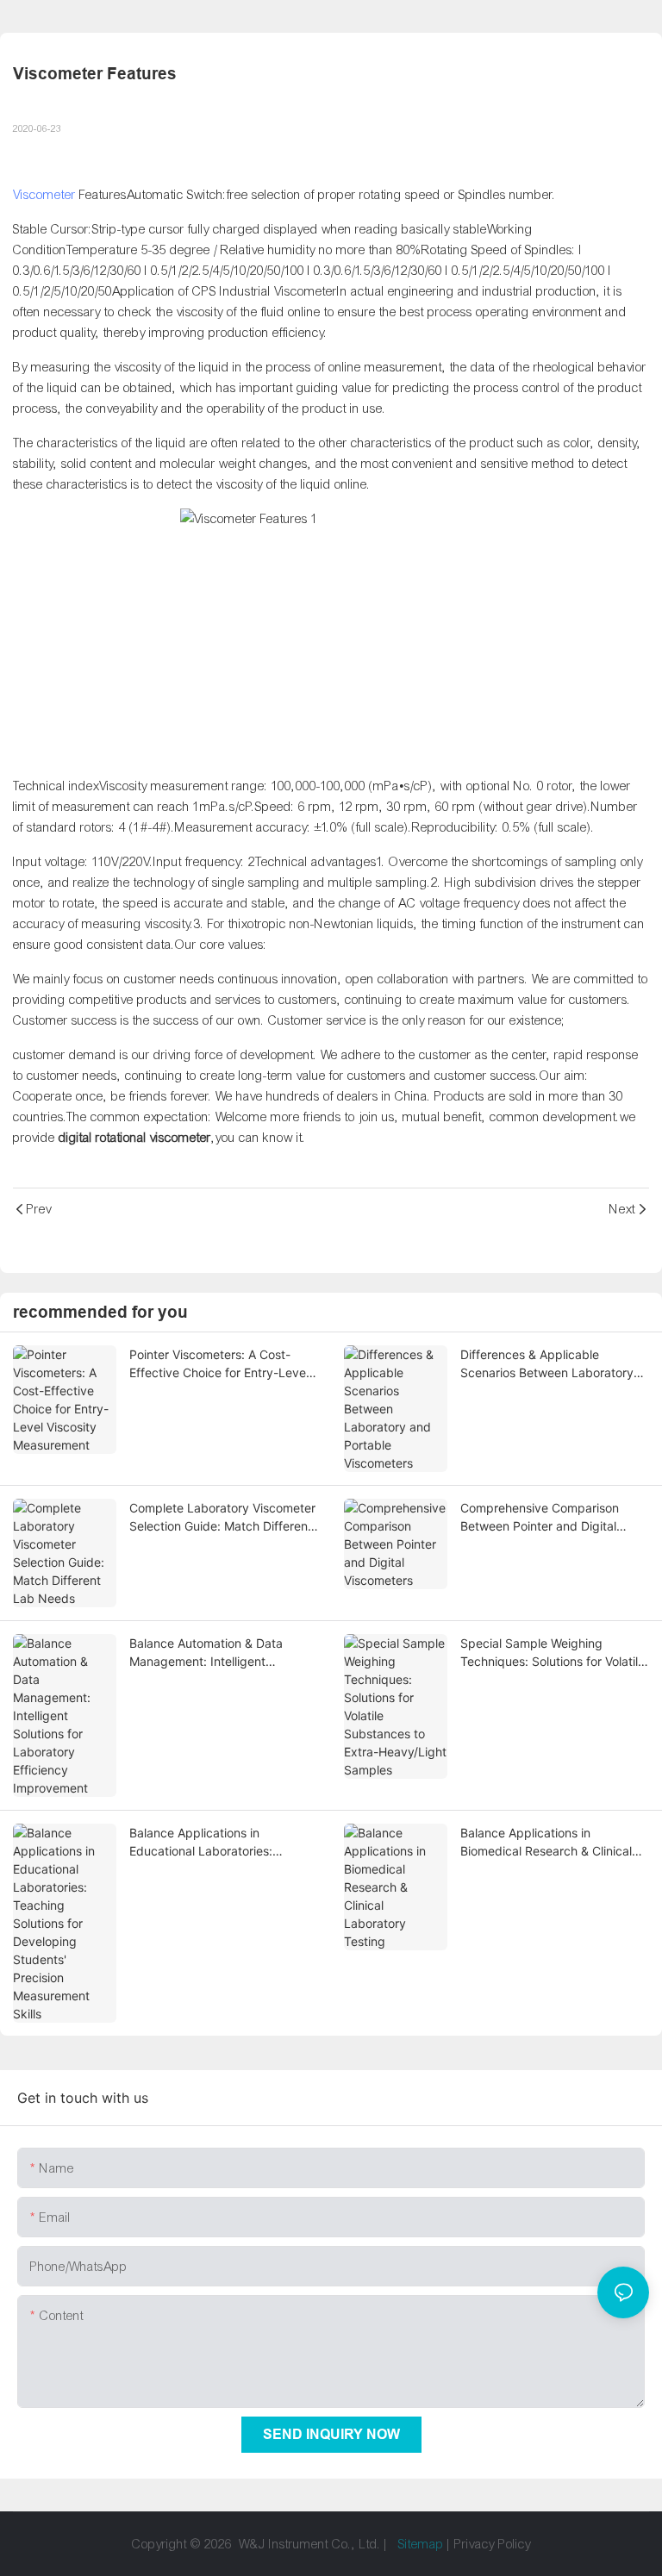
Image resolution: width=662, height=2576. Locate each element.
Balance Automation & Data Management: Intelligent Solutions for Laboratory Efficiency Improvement (206, 1653)
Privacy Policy (493, 2544)
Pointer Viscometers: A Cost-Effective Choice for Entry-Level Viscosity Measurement (219, 1364)
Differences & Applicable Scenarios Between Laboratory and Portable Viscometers (547, 1364)
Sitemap (421, 2544)
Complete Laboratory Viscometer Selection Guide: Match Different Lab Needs (222, 1518)
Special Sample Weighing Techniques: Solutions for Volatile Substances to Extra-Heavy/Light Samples (554, 1653)
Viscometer (44, 195)
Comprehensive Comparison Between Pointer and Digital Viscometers (540, 1518)
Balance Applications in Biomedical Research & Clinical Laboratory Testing (546, 1843)
